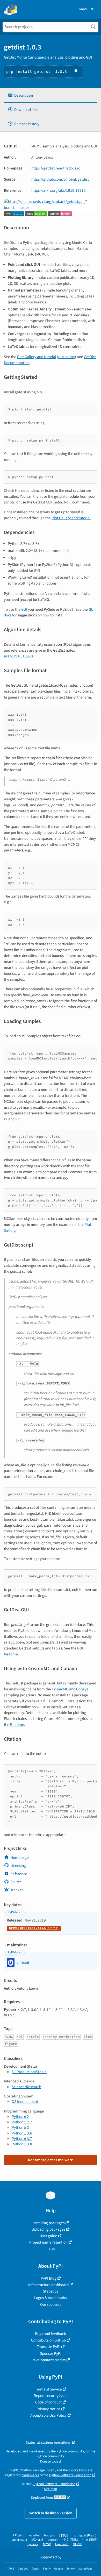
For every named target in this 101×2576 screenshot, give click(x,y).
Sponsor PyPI (51, 2353)
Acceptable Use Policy (48, 2415)
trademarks (30, 2475)
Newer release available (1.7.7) (34, 1928)
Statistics (51, 2291)
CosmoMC (60, 1689)
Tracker (17, 1890)
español (34, 2535)
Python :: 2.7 (22, 2122)
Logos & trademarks (51, 2298)
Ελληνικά (37, 2540)
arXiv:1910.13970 (18, 656)
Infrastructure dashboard (48, 2285)
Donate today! (51, 2461)
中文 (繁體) (90, 2540)
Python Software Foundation (70, 2475)
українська (19, 2540)
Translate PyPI (49, 2347)
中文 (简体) (70, 2540)
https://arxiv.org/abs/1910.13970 (59, 190)
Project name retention (48, 2242)
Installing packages (49, 2223)
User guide (48, 2236)
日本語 (64, 2535)
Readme (17, 1725)
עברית (47, 2544)
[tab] (51, 95)
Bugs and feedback (51, 2334)
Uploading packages (48, 2229)
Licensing (18, 1866)
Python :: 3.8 (22, 2144)
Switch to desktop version (51, 2513)
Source (16, 1882)
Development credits (48, 2360)
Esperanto (62, 2544)
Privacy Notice (48, 2409)
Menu (84, 9)
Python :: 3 (20, 2127)
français (49, 2535)
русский (33, 2544)
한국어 (78, 2544)
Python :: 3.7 (22, 2139)
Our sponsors (51, 2304)
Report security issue (51, 2396)
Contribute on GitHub (48, 2340)
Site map (51, 2489)
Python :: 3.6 (22, 2133)
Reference (19, 1874)
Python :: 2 (20, 2117)
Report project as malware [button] (51, 2160)
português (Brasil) (85, 2535)
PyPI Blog (49, 2278)
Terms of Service (48, 2389)
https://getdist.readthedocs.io (56, 168)
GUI (24, 609)
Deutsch (53, 2540)
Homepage (20, 1858)
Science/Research (26, 2087)
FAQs (51, 2249)
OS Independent (25, 2102)
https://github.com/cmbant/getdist (60, 179)
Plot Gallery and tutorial (37, 357)
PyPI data (14, 1912)
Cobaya (82, 1689)
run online (67, 357)
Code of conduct (48, 2402)
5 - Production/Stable (29, 2072)
